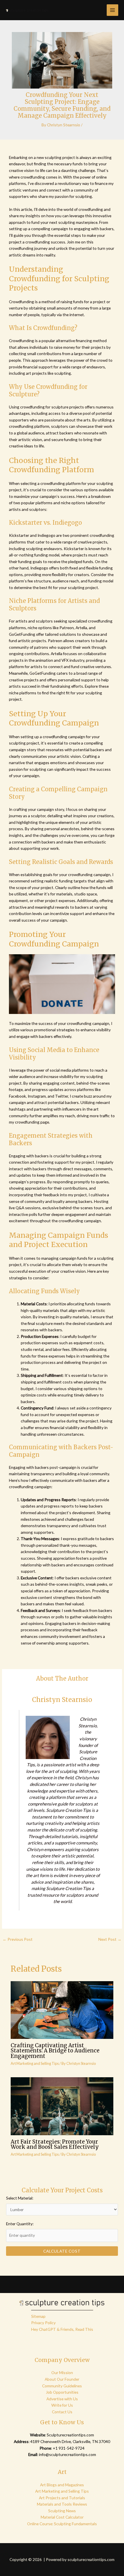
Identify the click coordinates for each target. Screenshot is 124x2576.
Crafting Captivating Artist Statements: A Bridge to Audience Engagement (55, 2051)
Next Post (110, 1939)
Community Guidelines (62, 2386)
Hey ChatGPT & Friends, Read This (62, 2329)
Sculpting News (62, 2511)
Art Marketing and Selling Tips (35, 2063)
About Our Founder (62, 2379)
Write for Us (62, 2405)
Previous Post (18, 1939)
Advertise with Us (62, 2399)
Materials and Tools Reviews (62, 2504)
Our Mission (62, 2372)
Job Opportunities (62, 2392)
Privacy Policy (43, 2323)
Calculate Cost (62, 2251)
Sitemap (38, 2316)
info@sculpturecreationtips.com (67, 2454)
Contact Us (62, 2412)
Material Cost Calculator (62, 2517)
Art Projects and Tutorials (62, 2498)
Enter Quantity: (20, 2224)
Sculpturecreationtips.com (70, 2435)
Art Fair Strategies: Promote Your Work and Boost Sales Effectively (55, 2144)
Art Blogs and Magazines (62, 2485)
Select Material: (20, 2198)
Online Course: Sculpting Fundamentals (62, 2524)
